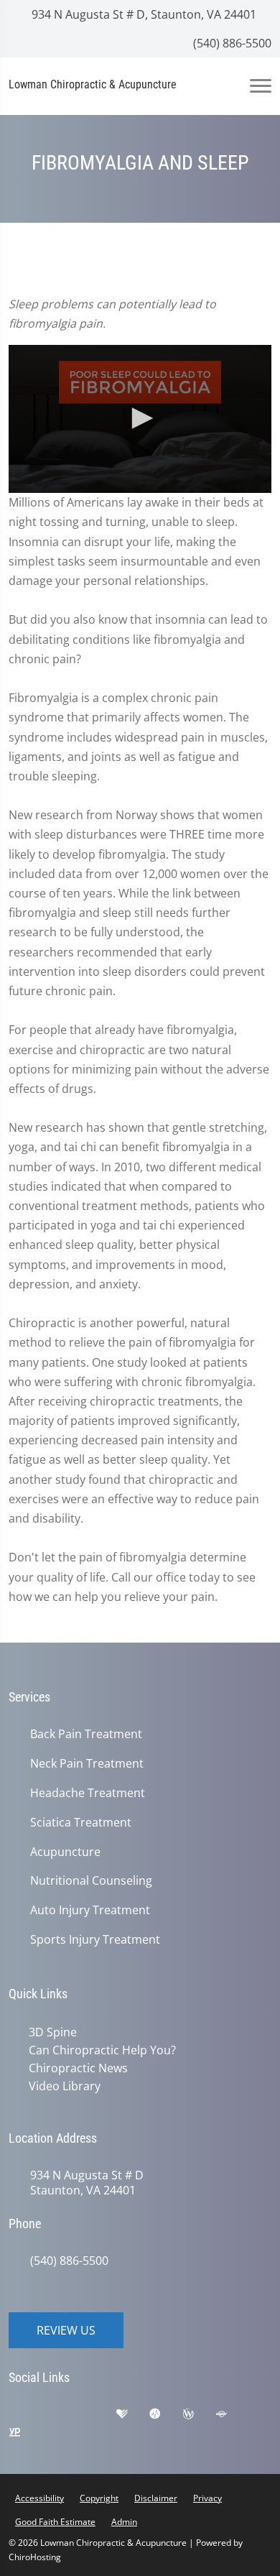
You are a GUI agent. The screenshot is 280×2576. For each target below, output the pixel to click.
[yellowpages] (25, 2433)
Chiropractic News (75, 2067)
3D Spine (50, 2032)
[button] (140, 418)
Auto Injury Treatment (90, 1910)
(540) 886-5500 (231, 43)
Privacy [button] (207, 2495)
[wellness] (199, 2414)
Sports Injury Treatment (95, 1940)
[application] (140, 419)
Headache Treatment (88, 1793)
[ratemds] (166, 2414)
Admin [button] (124, 2519)
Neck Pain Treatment (87, 1764)
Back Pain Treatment (86, 1734)
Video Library (62, 2084)
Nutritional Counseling (91, 1881)
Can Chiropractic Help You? (99, 2049)
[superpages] (232, 2414)
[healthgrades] (133, 2414)
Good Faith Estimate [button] (55, 2519)
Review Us (66, 2327)
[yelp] (98, 2414)
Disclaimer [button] (156, 2495)
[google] (27, 2414)
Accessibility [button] (39, 2495)
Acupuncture (65, 1852)
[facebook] (62, 2414)
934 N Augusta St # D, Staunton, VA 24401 (143, 14)
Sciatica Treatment (81, 1823)
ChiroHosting (35, 2554)
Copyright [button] (99, 2495)
